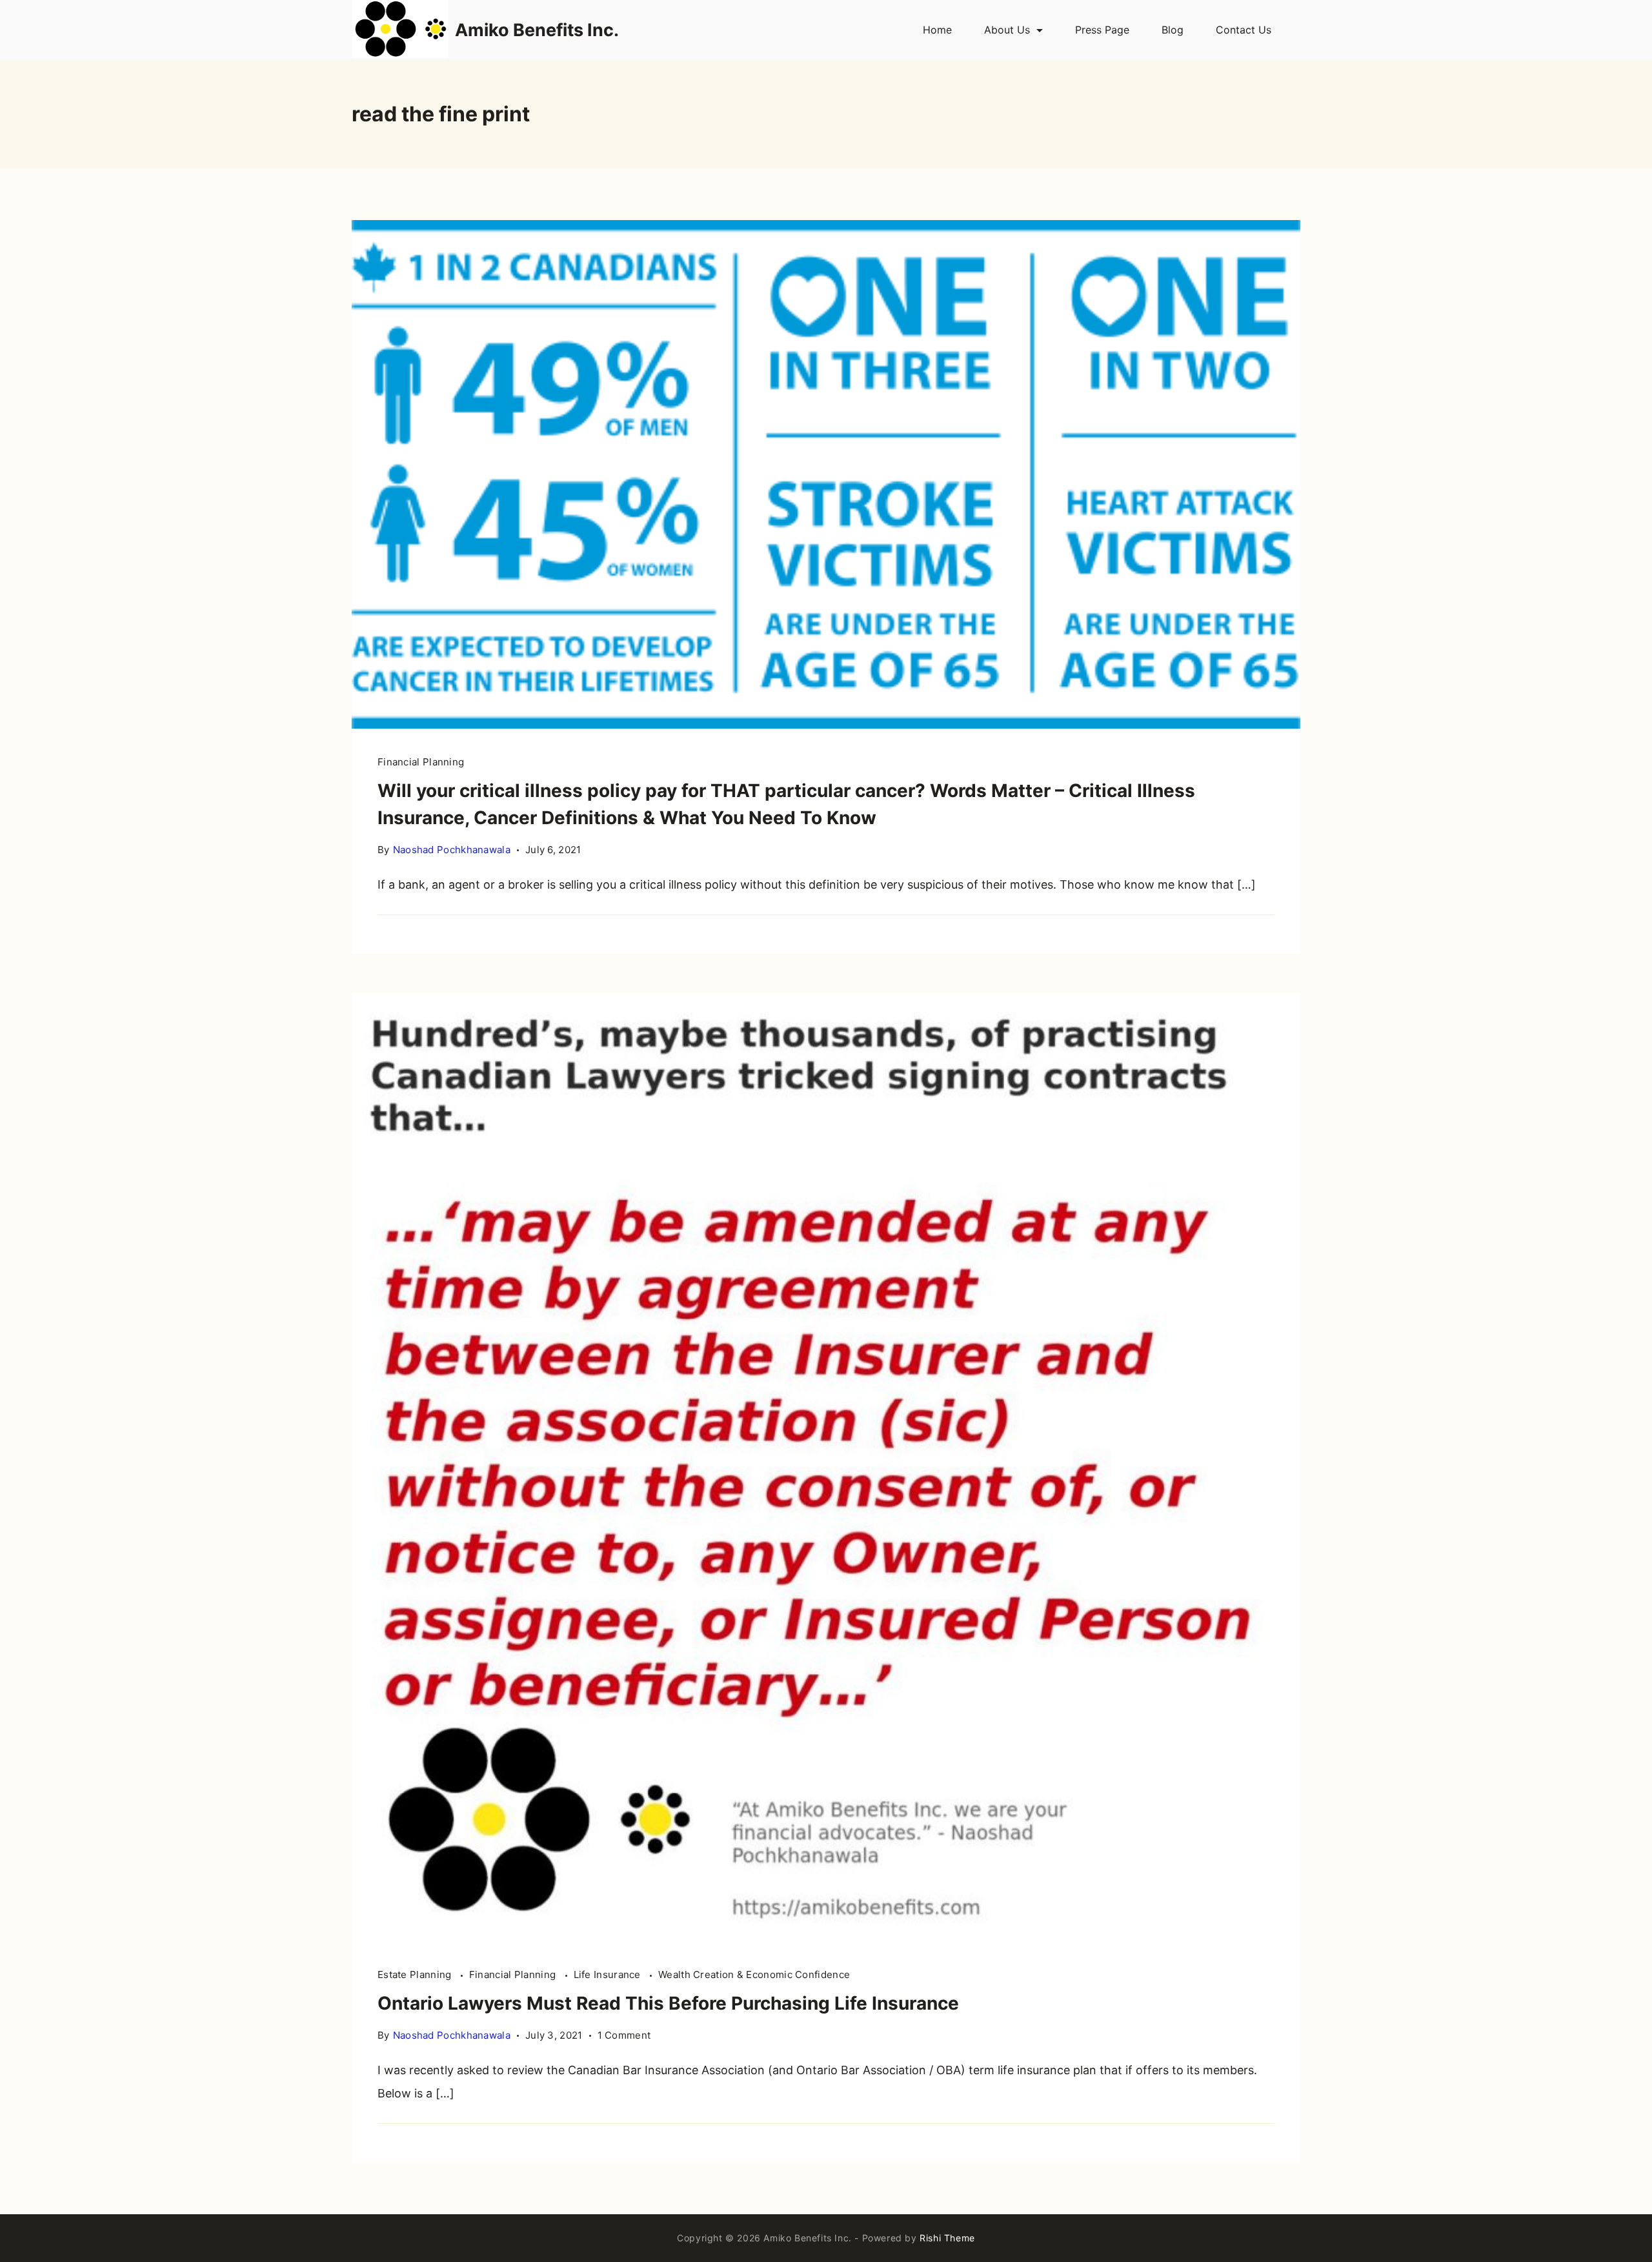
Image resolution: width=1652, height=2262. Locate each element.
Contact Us (1244, 30)
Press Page (1102, 30)
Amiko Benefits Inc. (537, 30)
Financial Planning (421, 762)
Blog (1173, 30)
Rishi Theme (947, 2238)
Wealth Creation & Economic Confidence (754, 1974)
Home (937, 30)
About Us (1007, 30)
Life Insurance (609, 1974)
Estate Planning (416, 1974)
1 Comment (624, 2036)
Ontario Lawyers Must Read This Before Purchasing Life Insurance (668, 2003)
